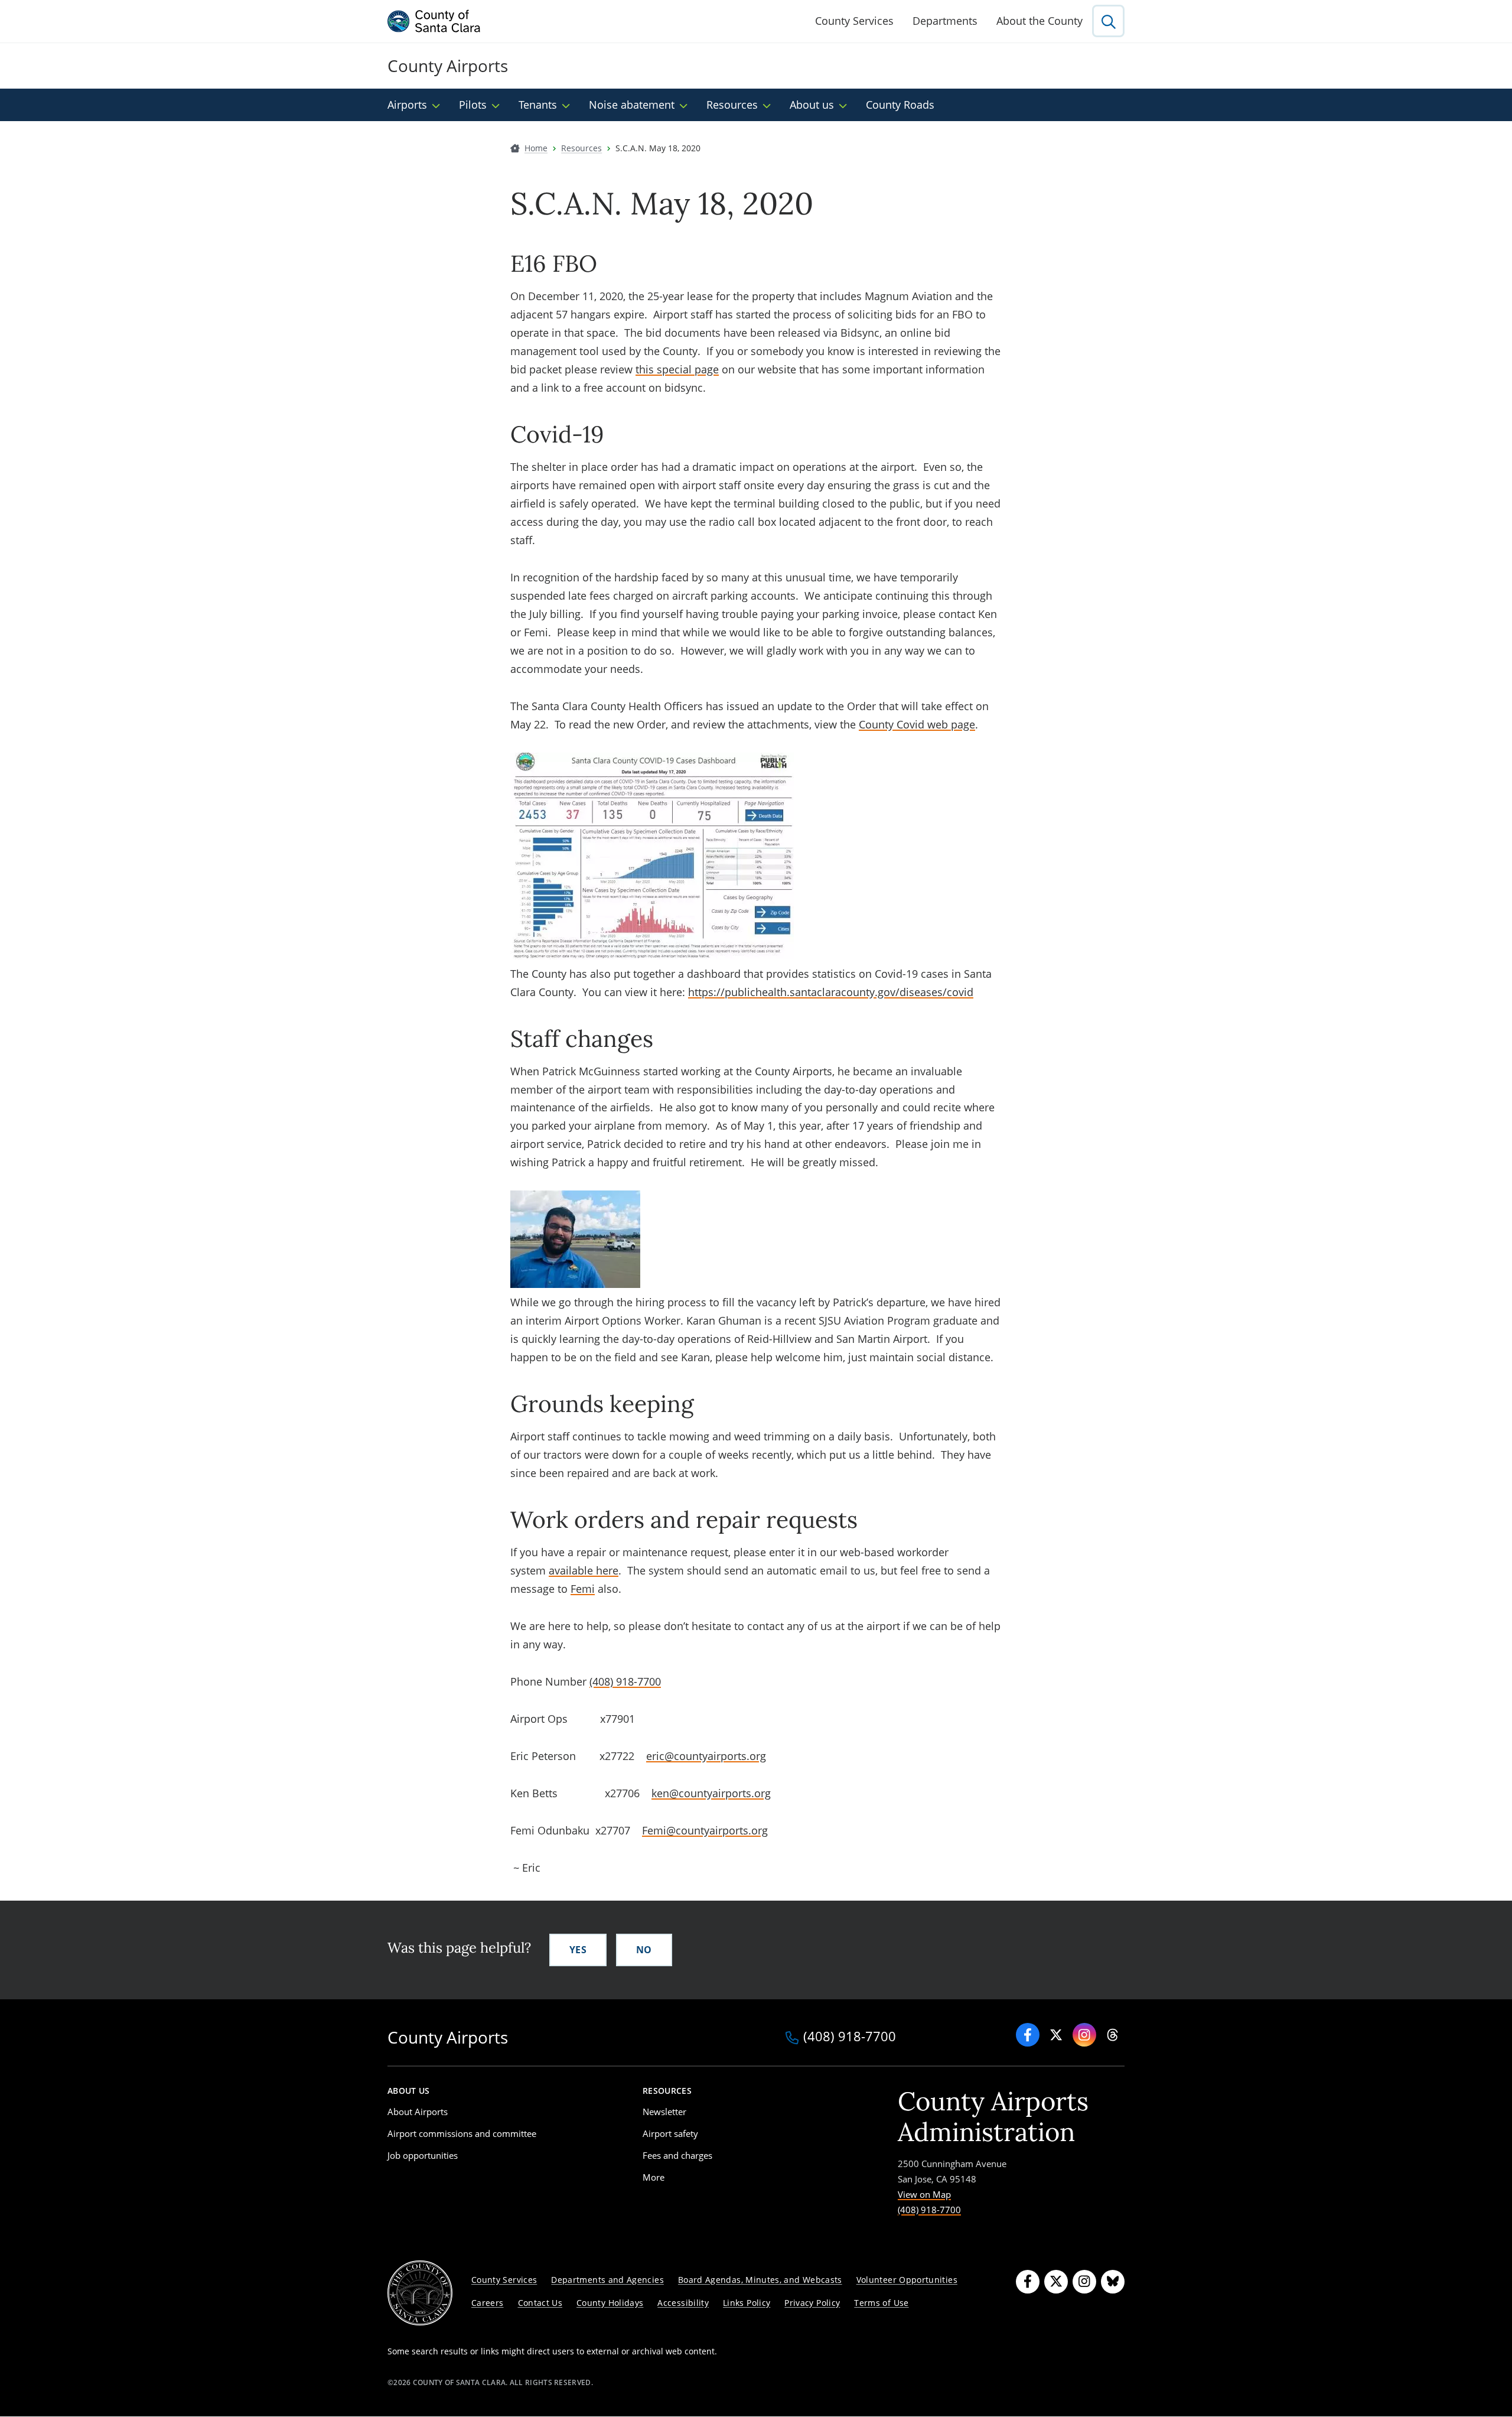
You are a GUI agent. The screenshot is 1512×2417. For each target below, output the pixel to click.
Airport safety (670, 2133)
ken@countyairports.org (711, 1793)
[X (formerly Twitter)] (1056, 2282)
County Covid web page (917, 724)
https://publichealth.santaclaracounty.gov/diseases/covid (831, 992)
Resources (732, 105)
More (654, 2177)
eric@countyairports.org (706, 1756)
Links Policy (747, 2303)
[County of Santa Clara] (434, 21)
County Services (854, 21)
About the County (1039, 21)
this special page (677, 369)
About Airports (418, 2112)
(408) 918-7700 (625, 1681)
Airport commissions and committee (462, 2133)
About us (812, 105)
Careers (488, 2303)
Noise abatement (632, 105)
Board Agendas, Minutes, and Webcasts (760, 2280)
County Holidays (610, 2303)
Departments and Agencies (607, 2280)
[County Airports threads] (1113, 2035)
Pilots (473, 105)
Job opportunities (423, 2155)
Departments (945, 21)
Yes (578, 1950)
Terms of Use (881, 2303)
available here (584, 1570)
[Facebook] (1028, 2035)
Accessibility (683, 2303)
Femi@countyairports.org (705, 1830)
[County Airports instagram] (1084, 2035)
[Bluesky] (1113, 2282)
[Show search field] (1108, 21)
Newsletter (664, 2112)
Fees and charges (677, 2155)
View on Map (924, 2194)
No (644, 1950)
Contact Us (540, 2303)
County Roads (900, 105)
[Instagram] (1084, 2282)
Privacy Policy (812, 2303)
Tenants (538, 105)
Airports (407, 105)
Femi (583, 1589)
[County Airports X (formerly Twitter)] (1056, 2035)
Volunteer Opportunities (907, 2280)
